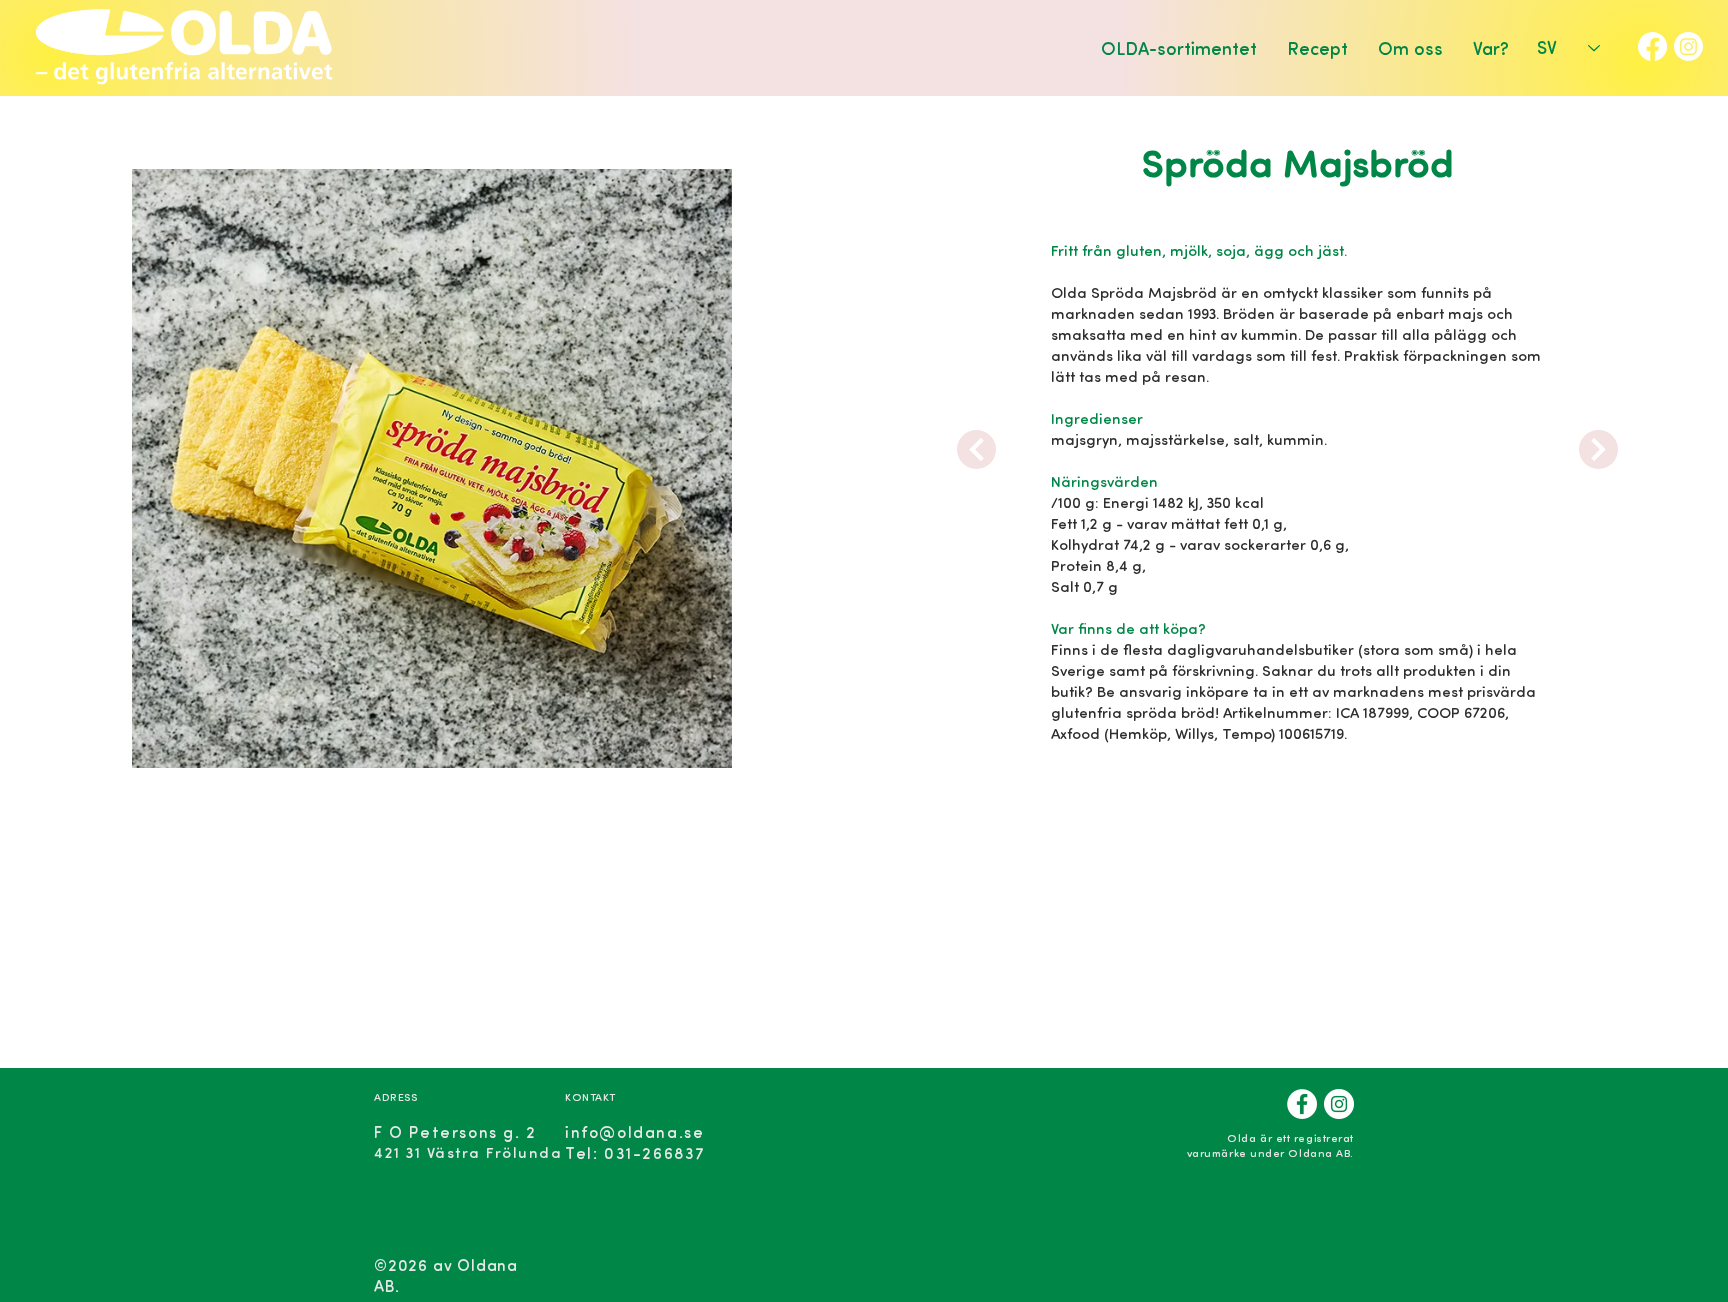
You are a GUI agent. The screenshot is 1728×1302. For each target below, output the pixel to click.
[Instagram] (1688, 46)
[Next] (976, 449)
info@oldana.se (634, 1131)
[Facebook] (1652, 46)
